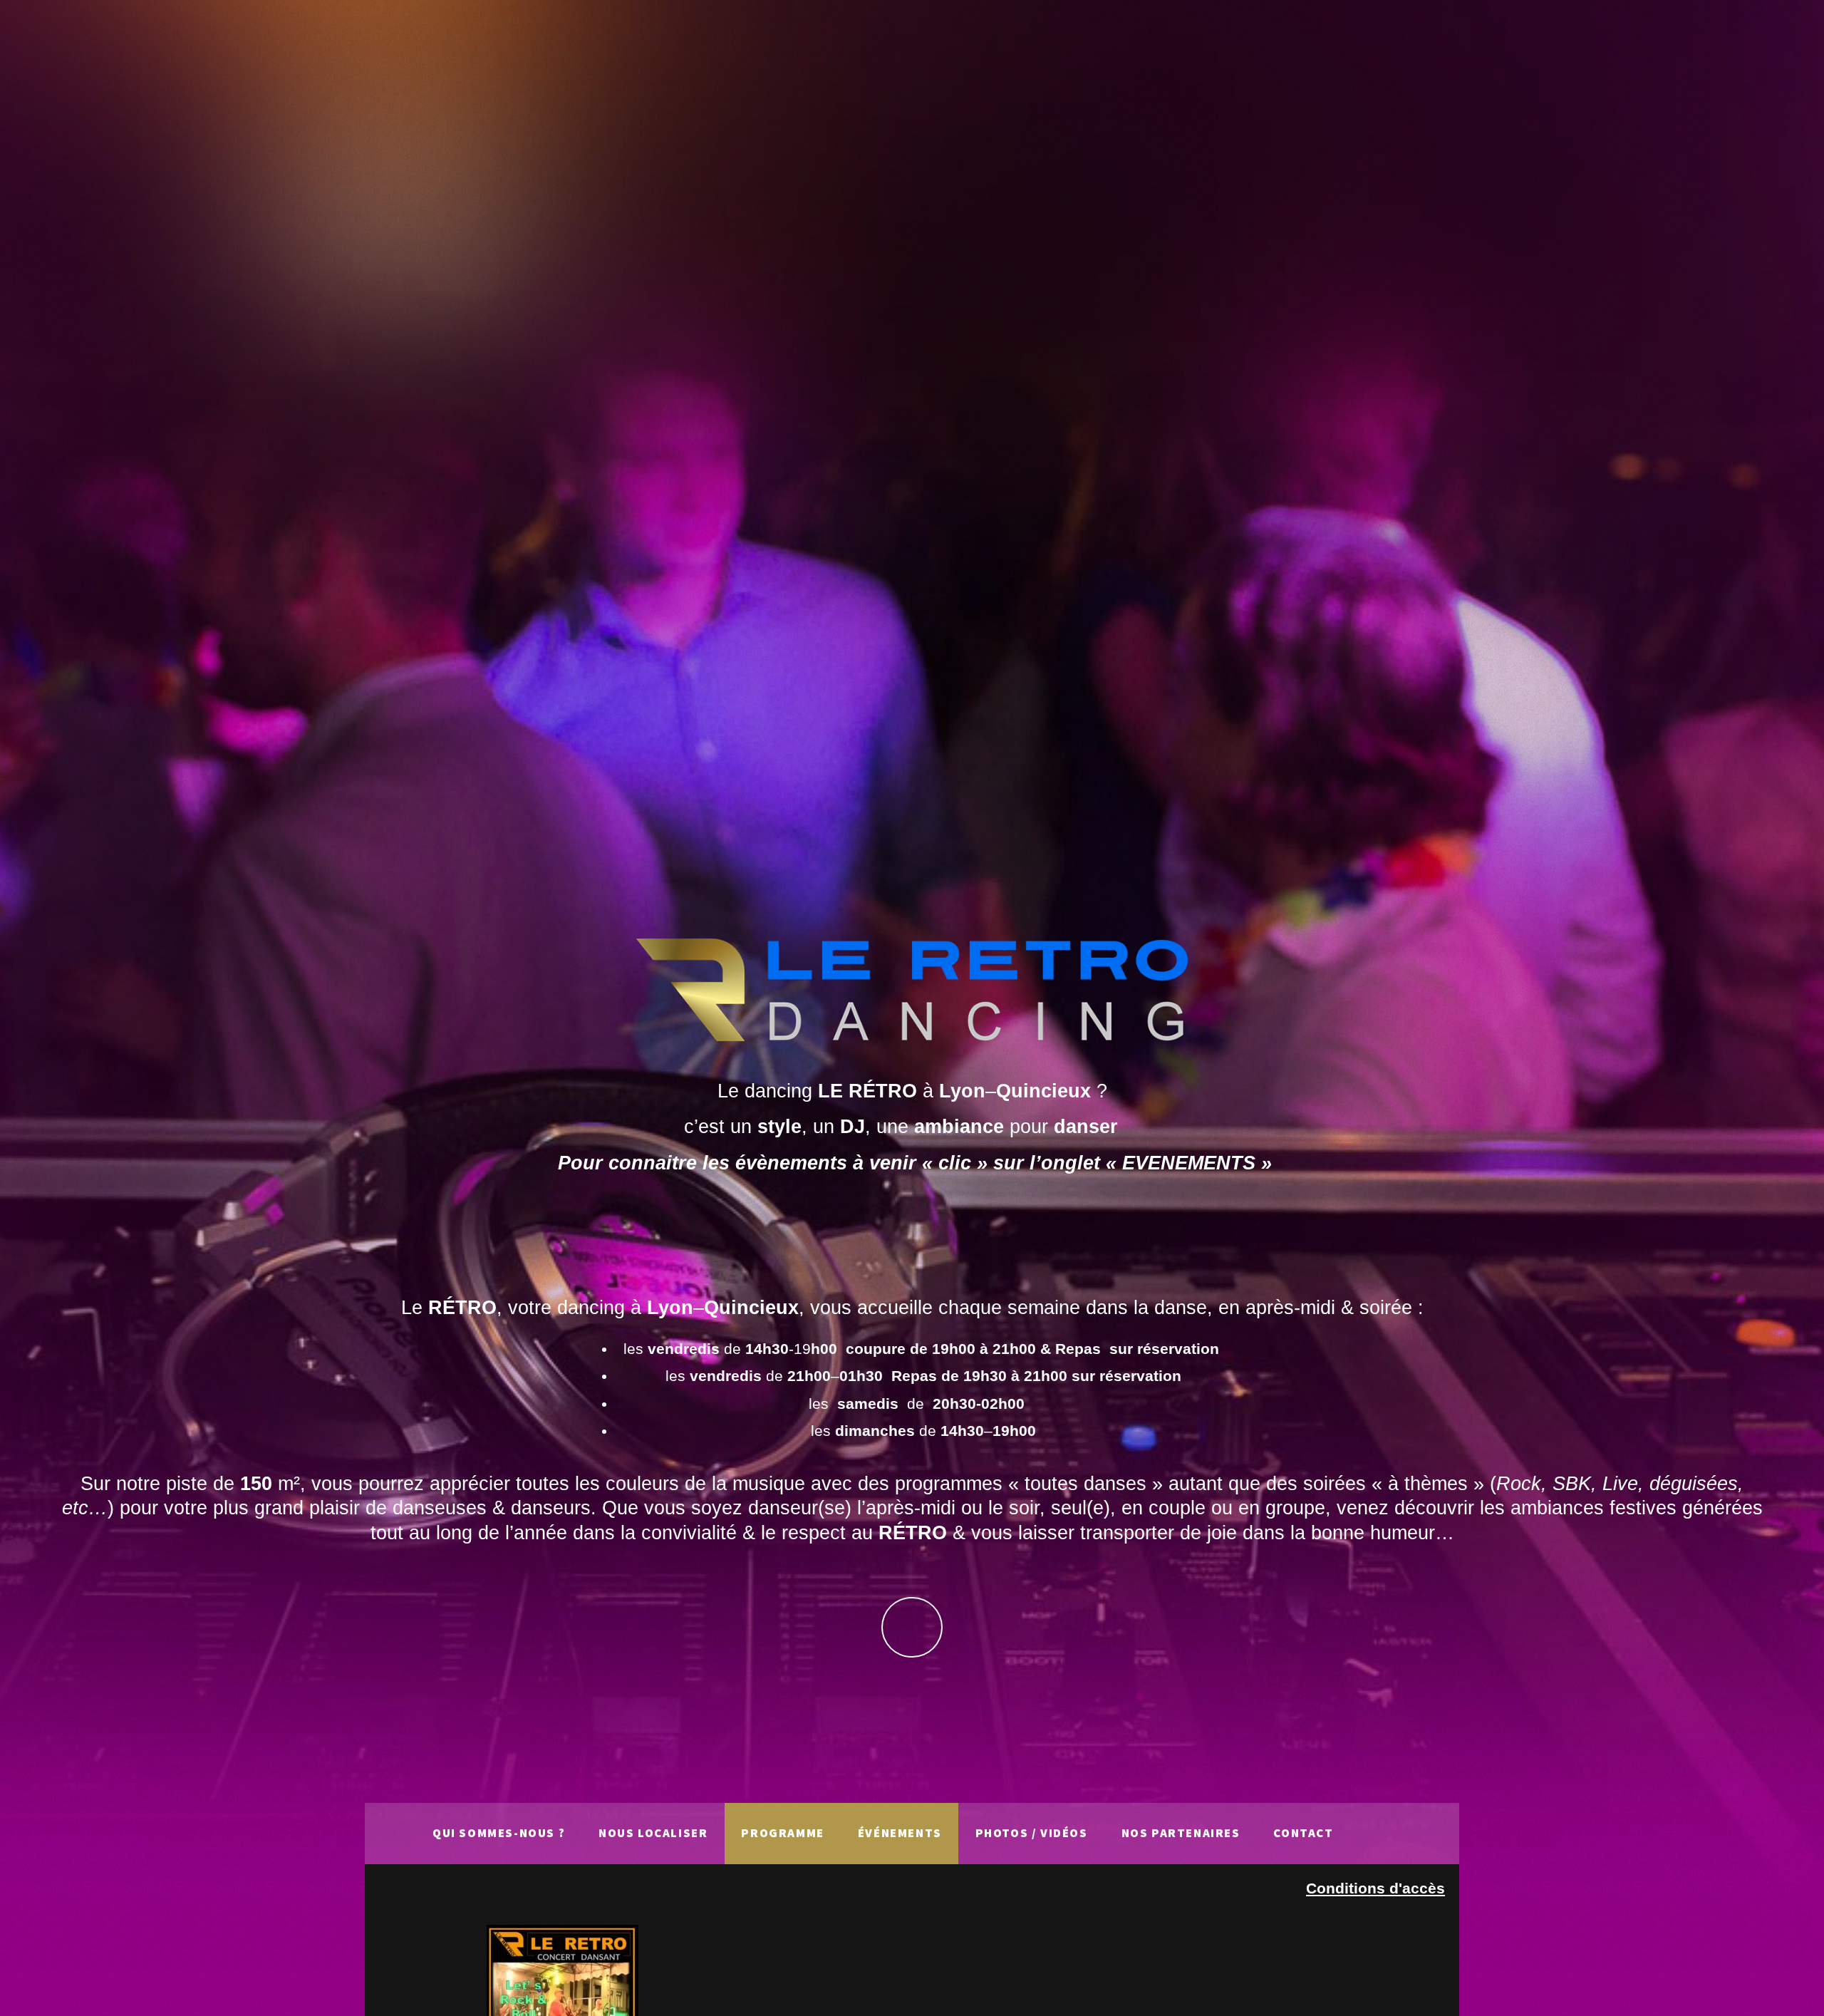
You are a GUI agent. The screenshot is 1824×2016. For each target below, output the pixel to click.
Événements (900, 1833)
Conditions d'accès (1375, 1888)
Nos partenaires (1181, 1833)
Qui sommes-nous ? (499, 1833)
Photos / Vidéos (1032, 1833)
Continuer (912, 1627)
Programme (782, 1833)
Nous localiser (653, 1833)
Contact (1303, 1833)
